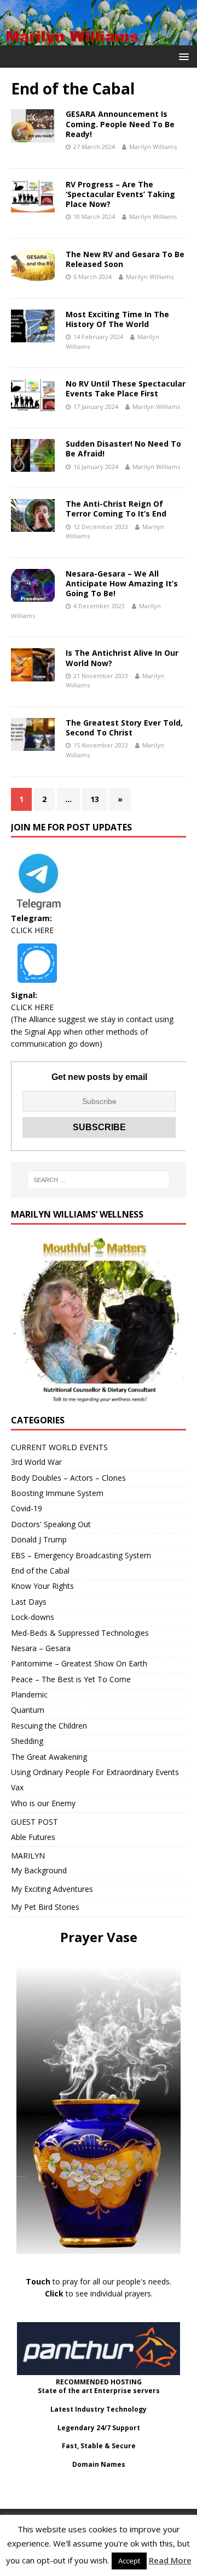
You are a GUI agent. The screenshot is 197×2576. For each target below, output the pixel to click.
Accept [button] (129, 2561)
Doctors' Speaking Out (51, 1524)
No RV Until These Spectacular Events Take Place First (126, 388)
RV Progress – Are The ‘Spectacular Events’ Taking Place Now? (120, 194)
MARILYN (28, 1856)
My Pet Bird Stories (45, 1907)
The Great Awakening (49, 1757)
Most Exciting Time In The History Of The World (117, 319)
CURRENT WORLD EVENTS (59, 1447)
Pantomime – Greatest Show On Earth (79, 1663)
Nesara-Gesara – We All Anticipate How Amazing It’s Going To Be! (122, 583)
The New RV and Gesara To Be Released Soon (125, 259)
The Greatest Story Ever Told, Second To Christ (124, 728)
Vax (17, 1787)
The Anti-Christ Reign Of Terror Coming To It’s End (116, 509)
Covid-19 (27, 1508)
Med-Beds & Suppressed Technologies (80, 1633)
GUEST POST (34, 1822)
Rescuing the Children (49, 1726)
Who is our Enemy (43, 1803)
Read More (170, 2560)
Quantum (28, 1710)
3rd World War (36, 1462)
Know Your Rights (42, 1586)
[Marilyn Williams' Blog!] (99, 39)
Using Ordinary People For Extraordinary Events (95, 1772)
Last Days (29, 1602)
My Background (39, 1870)
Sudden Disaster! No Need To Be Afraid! (123, 449)
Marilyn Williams (153, 147)
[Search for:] (99, 1180)
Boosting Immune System (57, 1493)
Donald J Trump (39, 1539)
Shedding (27, 1741)
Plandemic (29, 1694)
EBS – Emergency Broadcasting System (81, 1555)
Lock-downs (33, 1617)
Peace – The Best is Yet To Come (71, 1679)
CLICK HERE (32, 930)
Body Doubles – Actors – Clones (68, 1478)
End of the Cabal (40, 1571)
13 (95, 799)
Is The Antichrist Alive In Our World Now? (122, 658)
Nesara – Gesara (41, 1648)
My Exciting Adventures (52, 1889)
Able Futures (33, 1837)
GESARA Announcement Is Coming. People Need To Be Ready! (120, 124)
